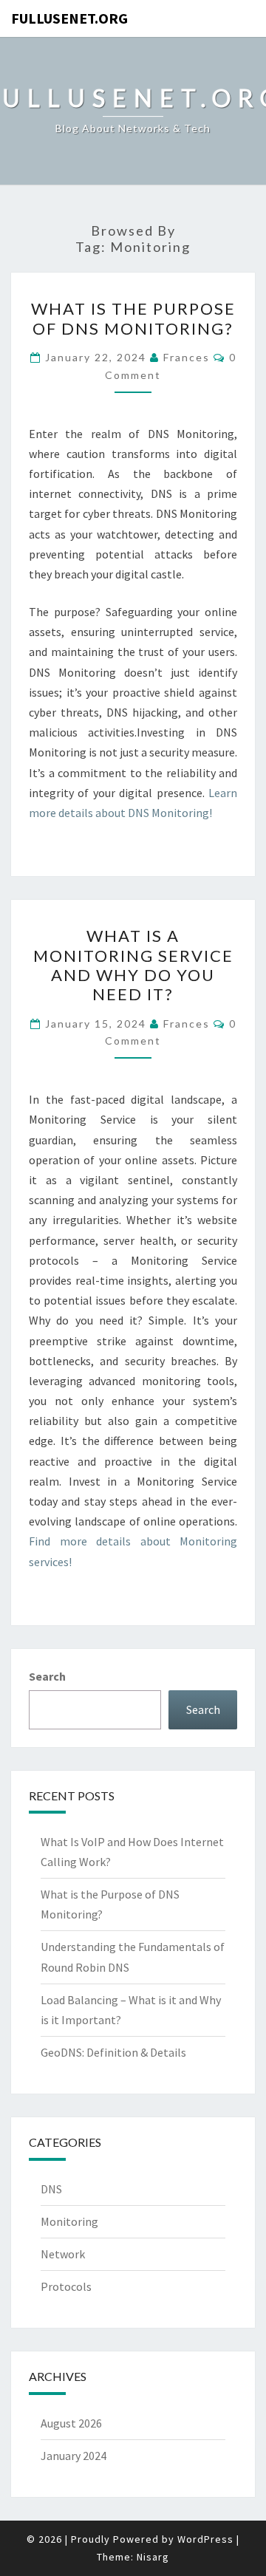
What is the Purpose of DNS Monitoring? (133, 318)
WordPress (205, 2539)
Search (47, 1676)
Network (63, 2254)
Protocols (66, 2286)
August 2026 (71, 2423)
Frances (187, 357)
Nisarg (153, 2557)
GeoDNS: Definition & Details (113, 2052)
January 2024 (74, 2456)
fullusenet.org (69, 18)
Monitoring (69, 2221)
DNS (51, 2189)
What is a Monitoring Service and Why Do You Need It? (133, 965)
